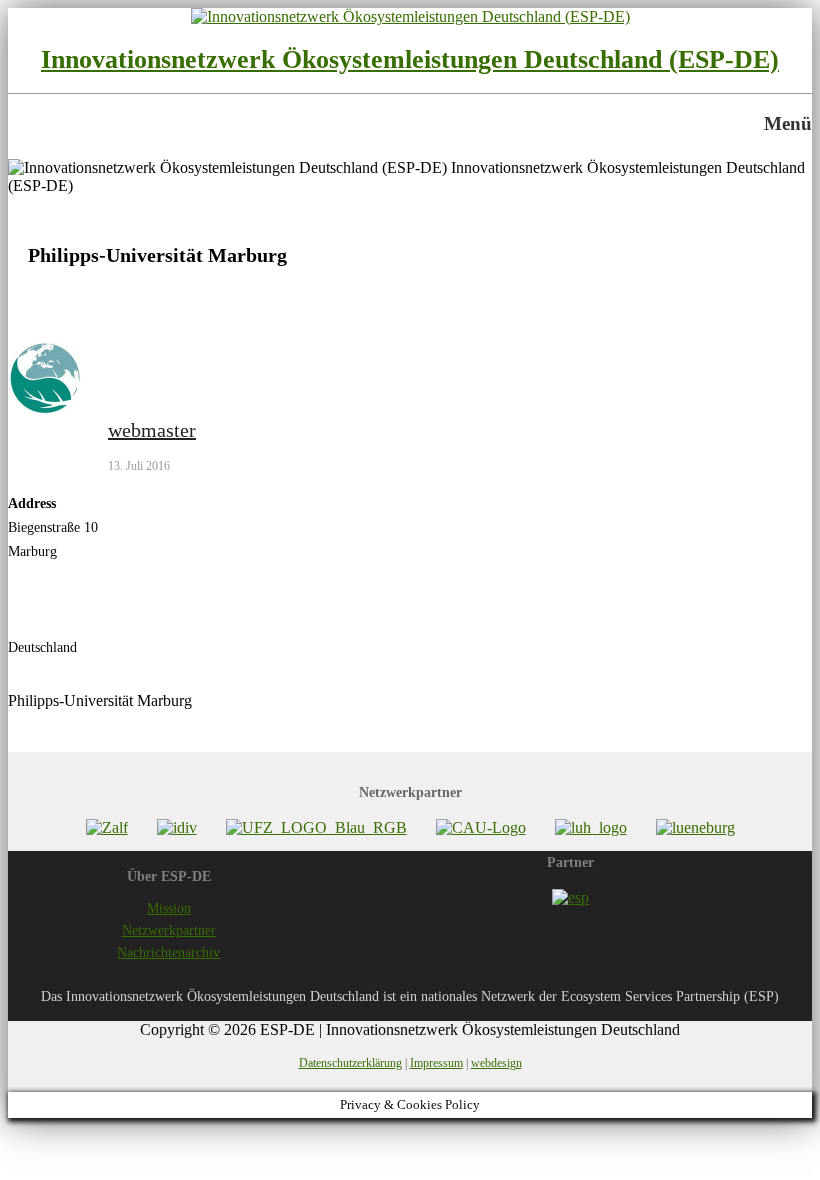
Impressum (436, 1063)
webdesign (496, 1063)
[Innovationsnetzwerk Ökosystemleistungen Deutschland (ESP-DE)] (410, 16)
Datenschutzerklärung (350, 1063)
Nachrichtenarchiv (168, 952)
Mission (169, 908)
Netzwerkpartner (169, 930)
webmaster (152, 430)
